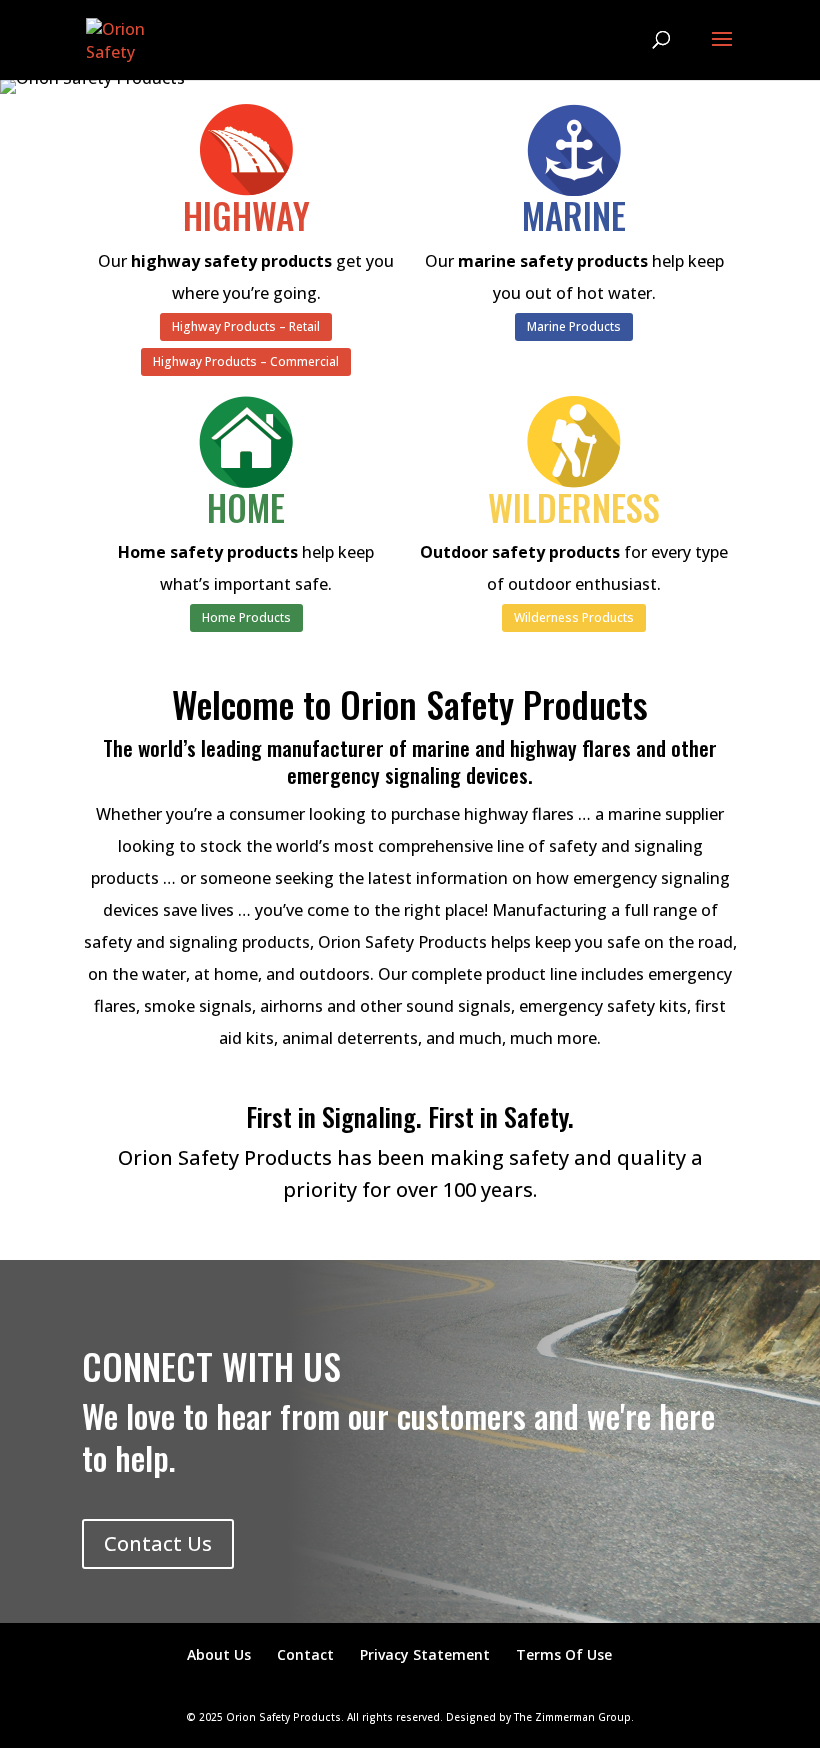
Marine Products (574, 326)
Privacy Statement (425, 1654)
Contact (305, 1654)
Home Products (246, 617)
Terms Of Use (564, 1654)
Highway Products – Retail (246, 326)
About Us (219, 1654)
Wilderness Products (574, 617)
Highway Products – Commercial (246, 361)
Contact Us (158, 1543)
